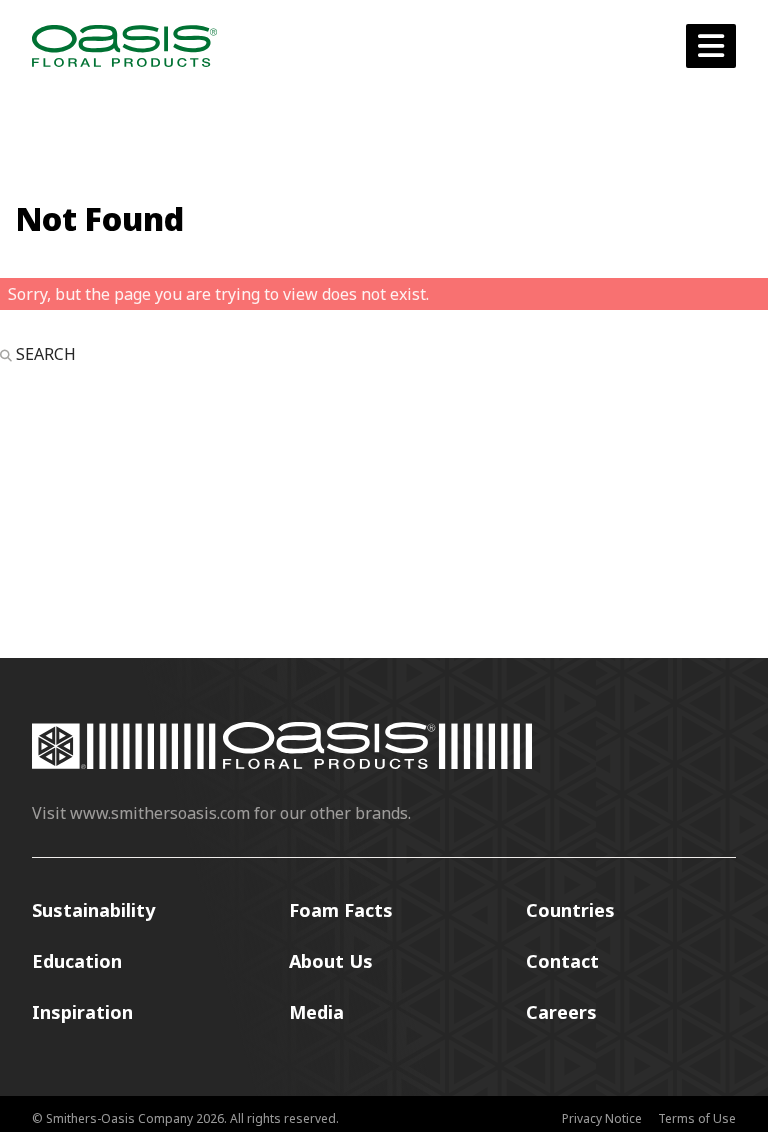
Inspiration (82, 1012)
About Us (331, 961)
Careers (561, 1012)
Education (77, 961)
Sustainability (93, 910)
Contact (562, 961)
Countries (570, 910)
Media (316, 1012)
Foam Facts (341, 910)
